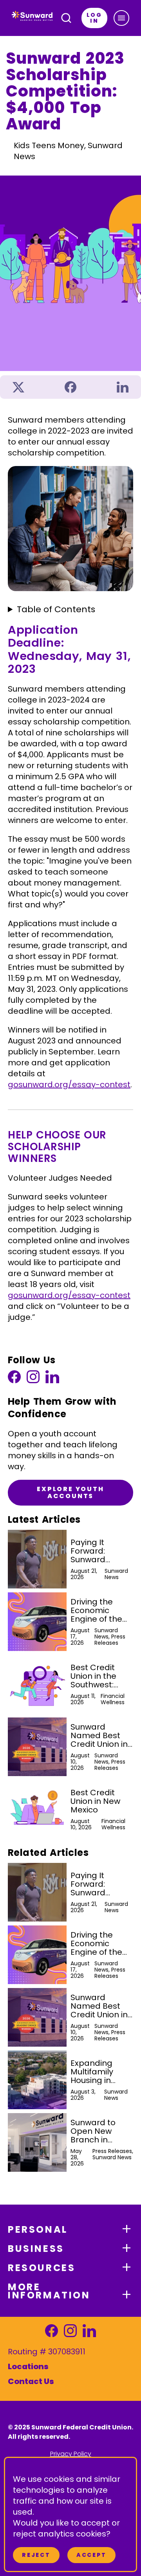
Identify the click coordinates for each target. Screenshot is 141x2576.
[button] (121, 18)
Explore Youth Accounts (70, 1492)
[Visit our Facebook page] (14, 1379)
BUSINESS (36, 2249)
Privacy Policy (71, 2454)
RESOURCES (42, 2268)
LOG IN (94, 18)
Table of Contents (56, 609)
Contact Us (31, 2381)
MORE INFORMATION (49, 2291)
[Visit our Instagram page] (33, 1379)
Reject (36, 2555)
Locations (28, 2366)
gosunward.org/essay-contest (69, 1085)
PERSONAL (38, 2229)
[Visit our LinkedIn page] (52, 1379)
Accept (91, 2555)
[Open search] (66, 18)
